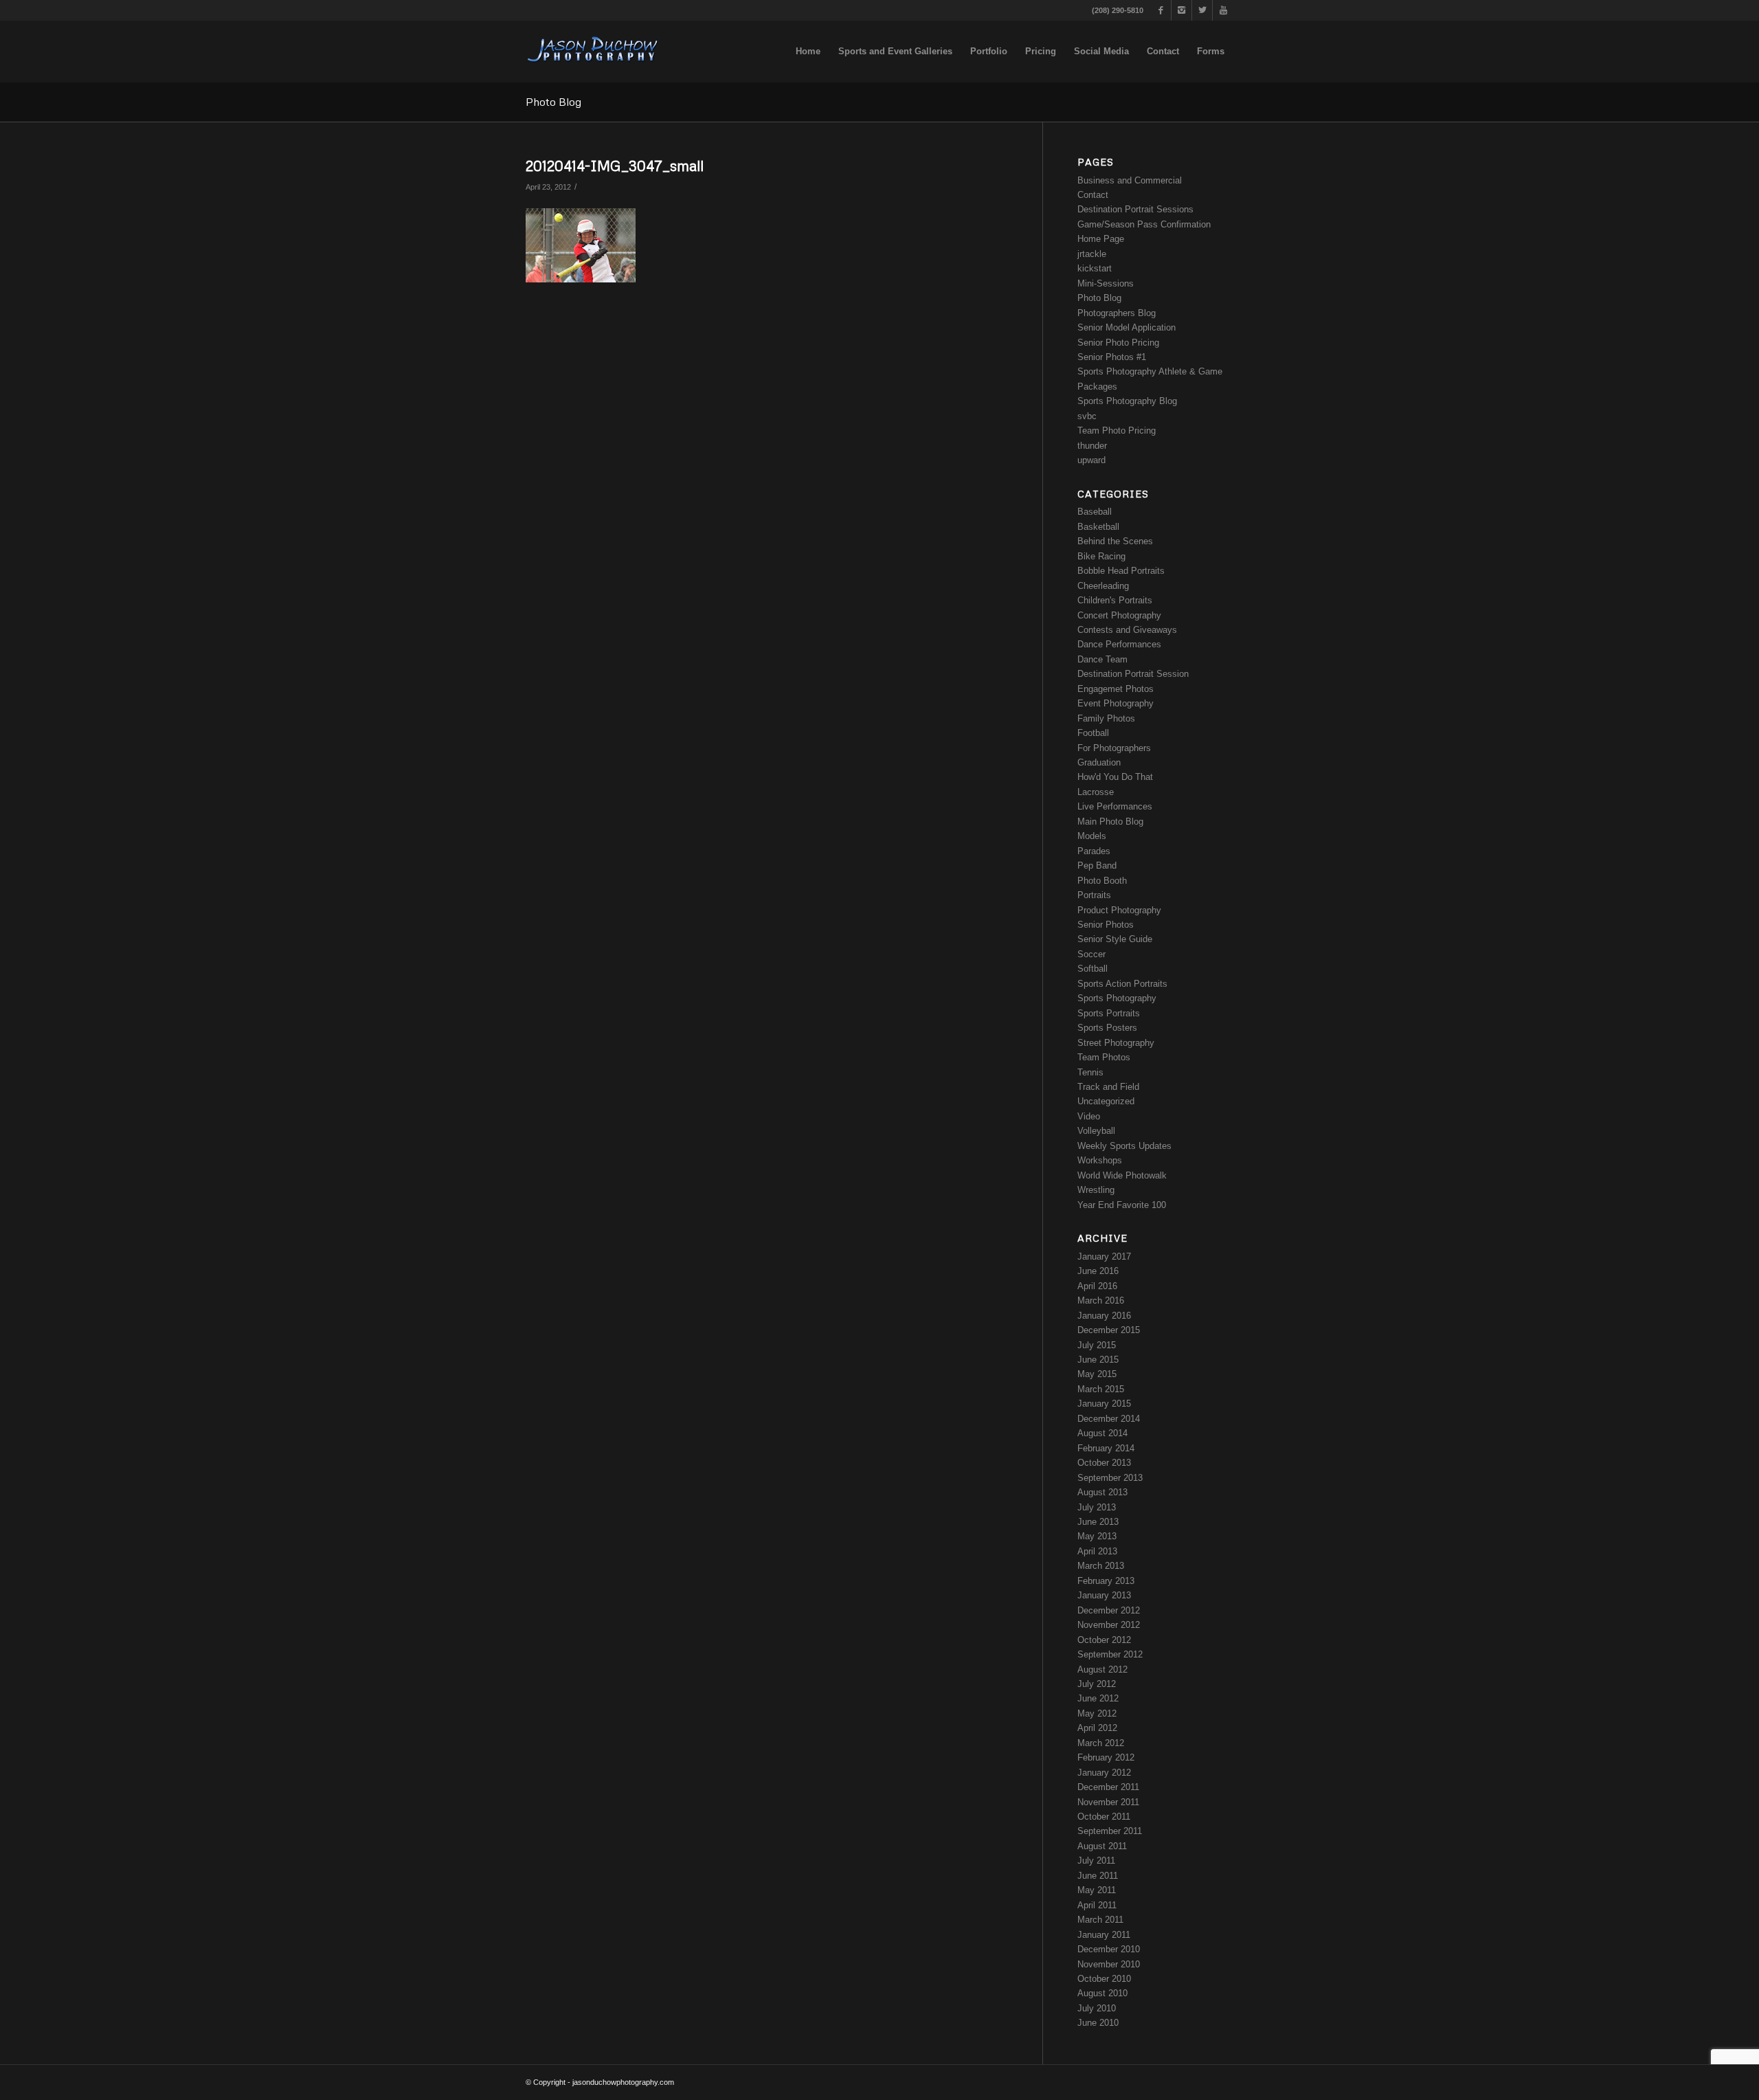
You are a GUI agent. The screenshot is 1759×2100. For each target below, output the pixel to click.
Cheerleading (1103, 586)
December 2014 (1109, 1419)
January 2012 (1104, 1773)
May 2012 (1097, 1713)
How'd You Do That (1115, 777)
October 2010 (1104, 1979)
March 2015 (1101, 1389)
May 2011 (1097, 1890)
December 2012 (1109, 1610)
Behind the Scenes (1115, 541)
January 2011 (1104, 1935)
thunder (1092, 446)
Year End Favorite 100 (1122, 1205)
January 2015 (1104, 1404)
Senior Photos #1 (1112, 357)
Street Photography (1116, 1043)
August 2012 (1102, 1669)
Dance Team (1102, 659)
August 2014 (1102, 1433)
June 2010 (1098, 2023)
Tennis (1090, 1072)
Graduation (1099, 762)
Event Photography (1116, 703)
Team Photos (1104, 1057)
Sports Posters (1107, 1028)
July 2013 (1097, 1507)
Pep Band (1097, 865)
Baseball (1095, 512)
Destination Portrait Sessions (1135, 209)
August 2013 (1102, 1492)
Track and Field (1108, 1087)
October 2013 (1104, 1463)
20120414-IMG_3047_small (615, 166)
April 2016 (1097, 1286)
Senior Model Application (1127, 327)
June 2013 (1098, 1522)
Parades (1094, 851)
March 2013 (1101, 1566)
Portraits (1094, 895)
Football (1093, 733)
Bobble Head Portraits (1121, 571)
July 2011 (1096, 1861)
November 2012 (1109, 1625)
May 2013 (1097, 1536)
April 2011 (1097, 1905)
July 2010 (1097, 2008)
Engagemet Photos (1116, 689)
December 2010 (1109, 1949)
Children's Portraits (1115, 600)
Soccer (1091, 954)
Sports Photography (1117, 998)
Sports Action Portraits (1122, 984)
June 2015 (1098, 1360)
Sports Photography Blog (1127, 401)
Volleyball (1096, 1131)
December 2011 (1108, 1787)
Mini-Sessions (1106, 283)
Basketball (1098, 527)
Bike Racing (1101, 556)
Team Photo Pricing (1117, 431)
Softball (1093, 969)
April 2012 (1097, 1728)
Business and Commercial (1130, 180)
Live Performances (1115, 806)
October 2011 (1104, 1817)
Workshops (1100, 1160)
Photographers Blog (1117, 313)
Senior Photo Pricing (1118, 343)
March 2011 (1100, 1920)
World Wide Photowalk (1122, 1175)
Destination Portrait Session (1133, 674)
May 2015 (1097, 1374)
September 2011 (1110, 1831)
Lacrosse (1096, 792)
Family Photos (1106, 718)
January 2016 (1104, 1316)
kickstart (1095, 268)
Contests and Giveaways (1127, 630)
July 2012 (1097, 1684)
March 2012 (1101, 1743)
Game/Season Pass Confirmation (1144, 224)
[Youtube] (1223, 10)
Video (1089, 1116)
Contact (1093, 195)
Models (1092, 836)
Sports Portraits (1109, 1013)
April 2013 (1097, 1551)
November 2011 (1108, 1802)
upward (1091, 460)
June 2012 (1098, 1698)
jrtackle (1092, 254)
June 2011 (1098, 1876)
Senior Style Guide (1115, 939)
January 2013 (1104, 1595)
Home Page (1101, 239)
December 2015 (1109, 1330)
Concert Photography (1119, 615)
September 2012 (1110, 1654)
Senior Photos (1106, 925)
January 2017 (1104, 1256)
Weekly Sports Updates (1124, 1146)
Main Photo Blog (1110, 822)
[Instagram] (1181, 10)
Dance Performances (1119, 644)
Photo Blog (553, 102)
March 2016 (1101, 1300)
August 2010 (1102, 1993)
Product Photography (1119, 910)
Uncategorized (1106, 1101)
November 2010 (1109, 1964)
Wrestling (1096, 1190)
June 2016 (1098, 1271)
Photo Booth (1102, 881)
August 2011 (1102, 1846)
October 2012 (1104, 1640)
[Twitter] (1202, 10)
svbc (1087, 416)
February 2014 (1106, 1448)
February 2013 (1106, 1581)
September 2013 (1110, 1478)
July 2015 (1097, 1345)
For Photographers (1114, 748)
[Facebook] (1161, 10)
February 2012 (1106, 1757)
